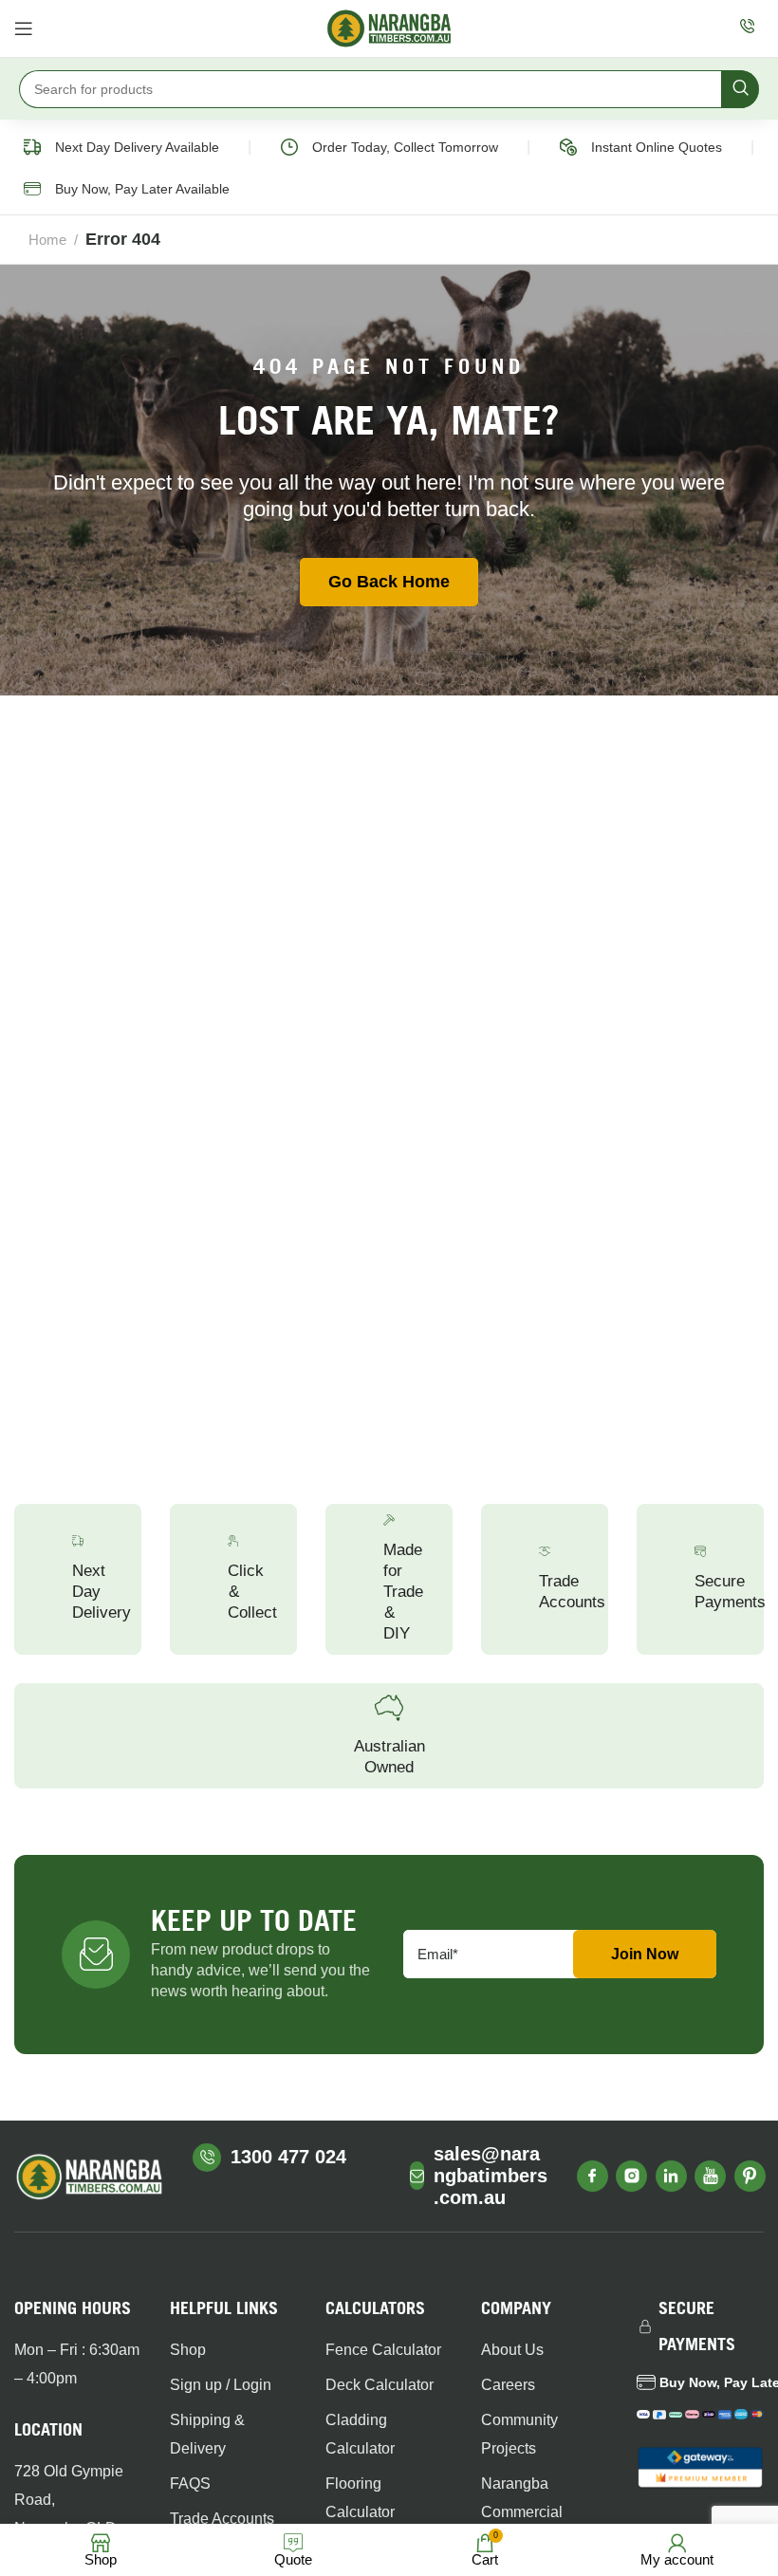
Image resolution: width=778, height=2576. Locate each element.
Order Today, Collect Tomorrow (405, 147)
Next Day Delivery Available (137, 147)
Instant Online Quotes (657, 147)
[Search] (740, 89)
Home (47, 240)
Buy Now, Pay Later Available (142, 189)
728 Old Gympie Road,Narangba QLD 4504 (69, 2514)
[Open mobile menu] (24, 28)
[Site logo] (389, 28)
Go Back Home (389, 582)
